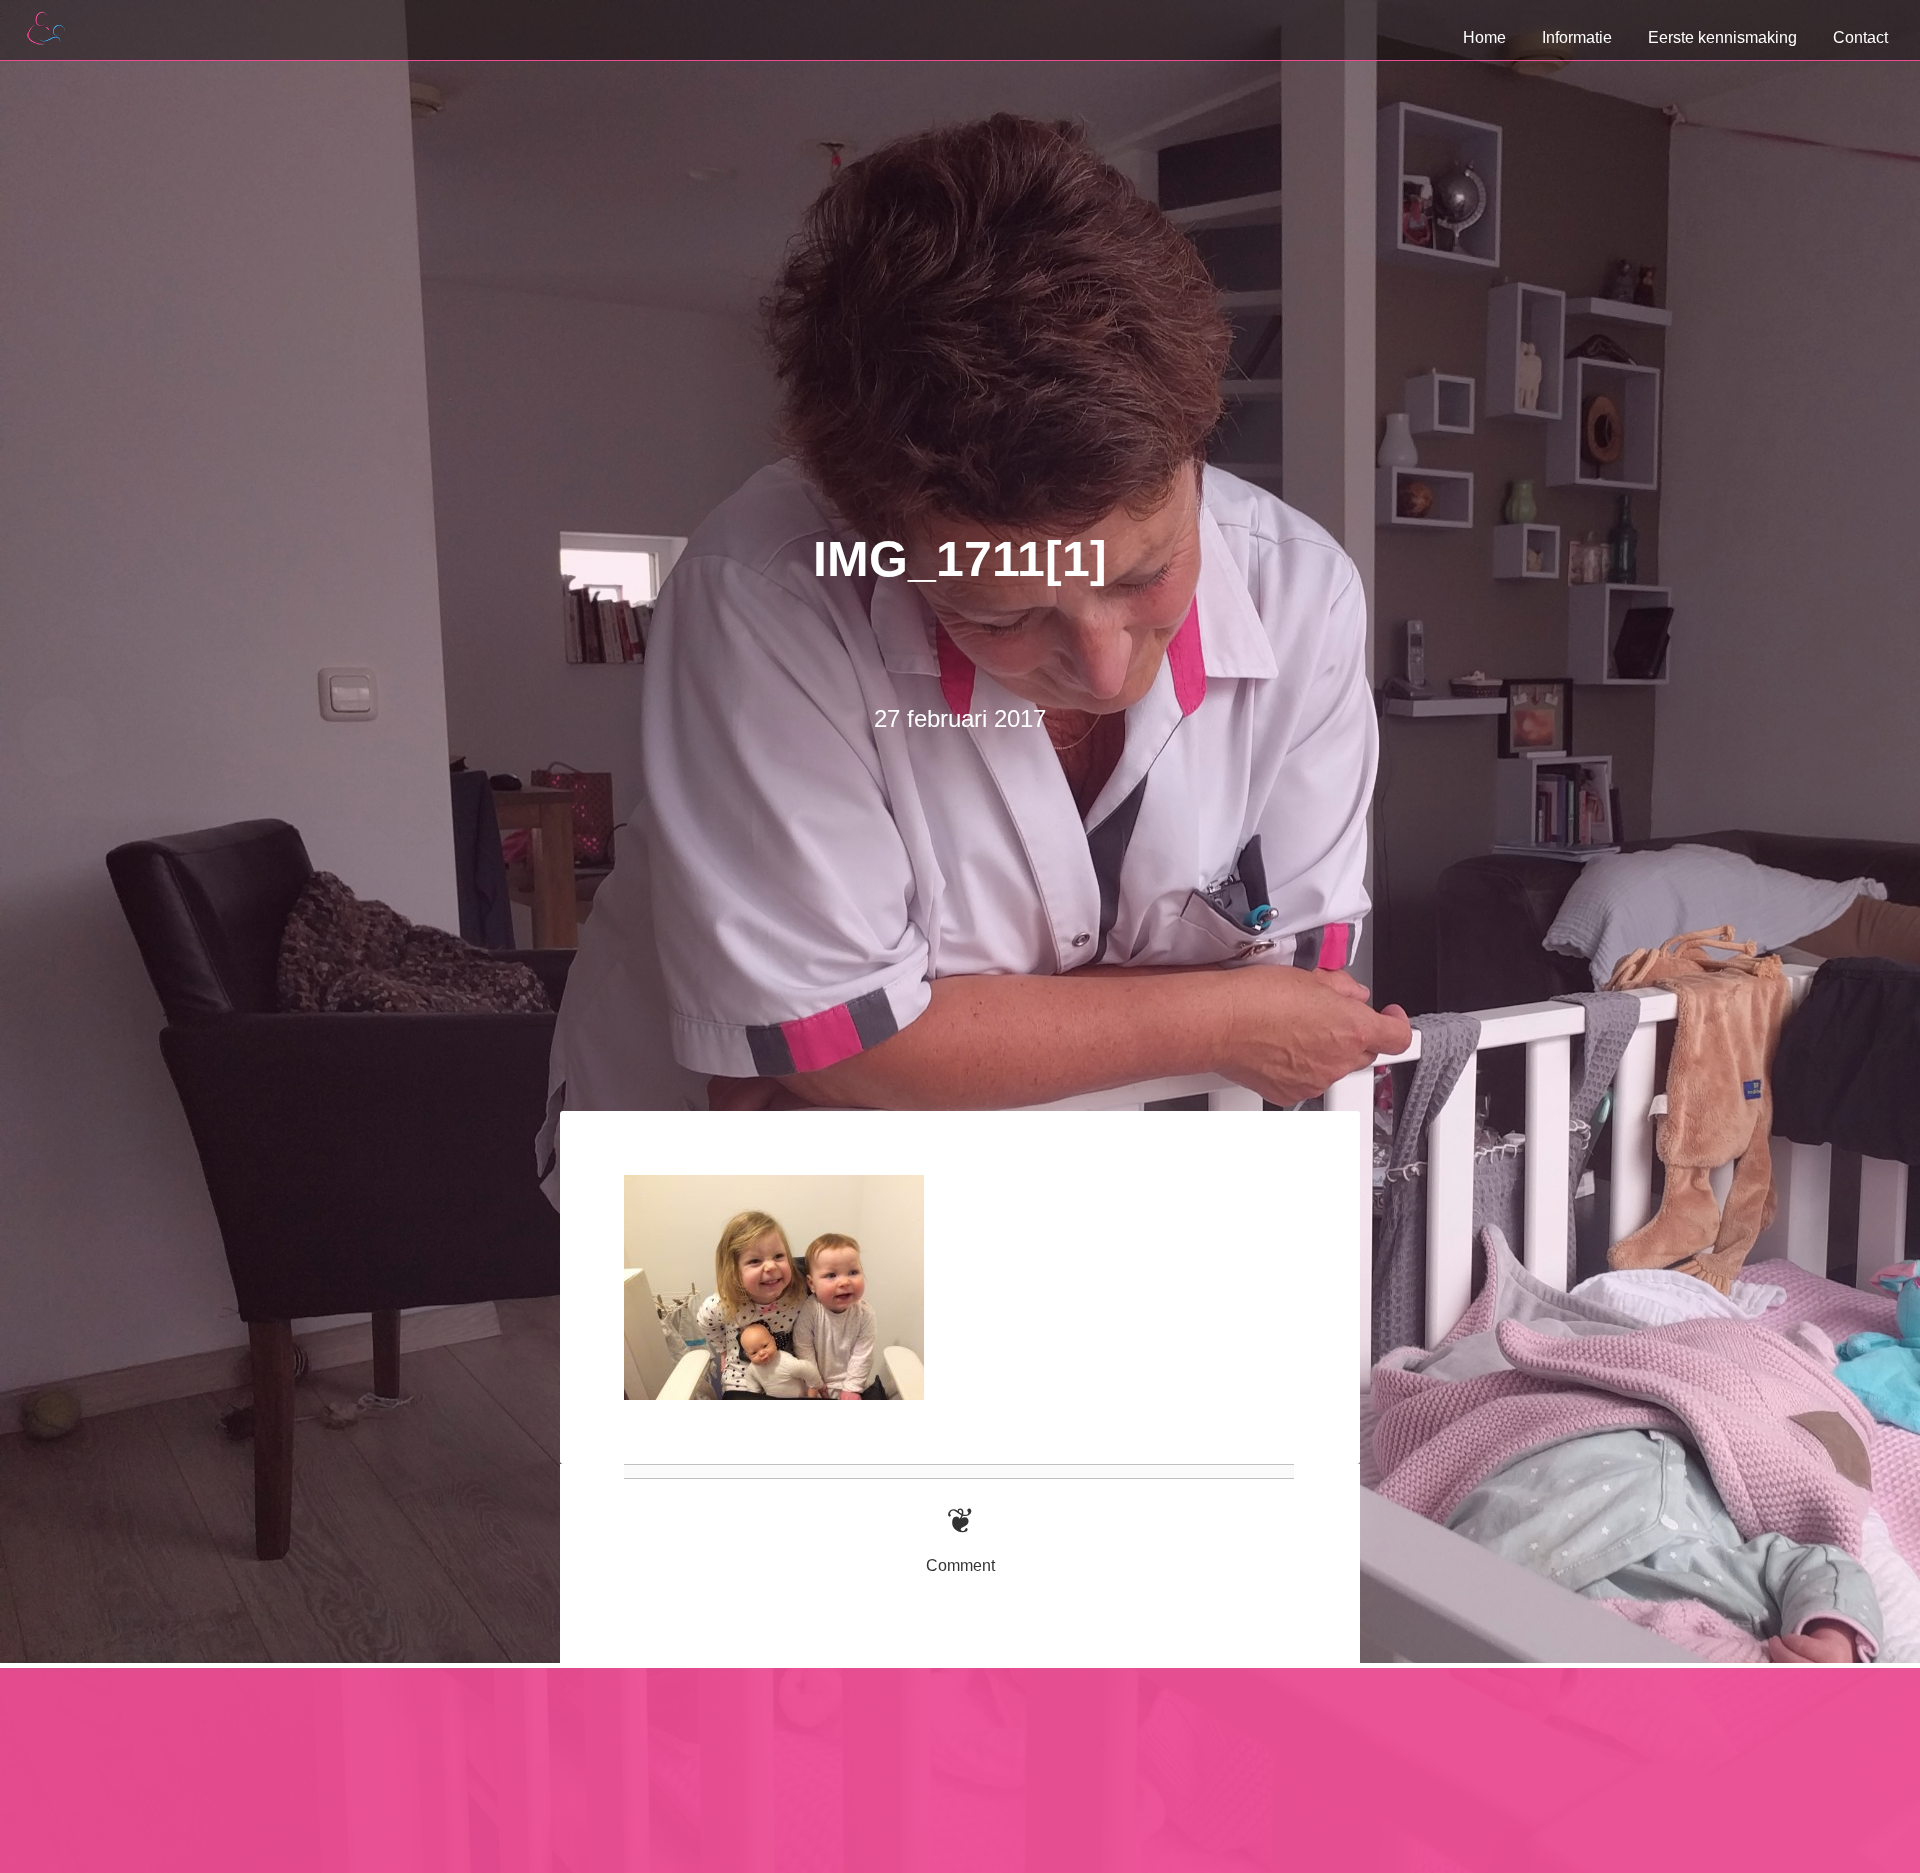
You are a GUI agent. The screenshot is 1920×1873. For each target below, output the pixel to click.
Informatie (1577, 37)
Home (1484, 37)
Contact (1860, 37)
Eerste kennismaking (1722, 37)
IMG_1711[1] (960, 559)
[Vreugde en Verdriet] (59, 737)
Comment (960, 1565)
